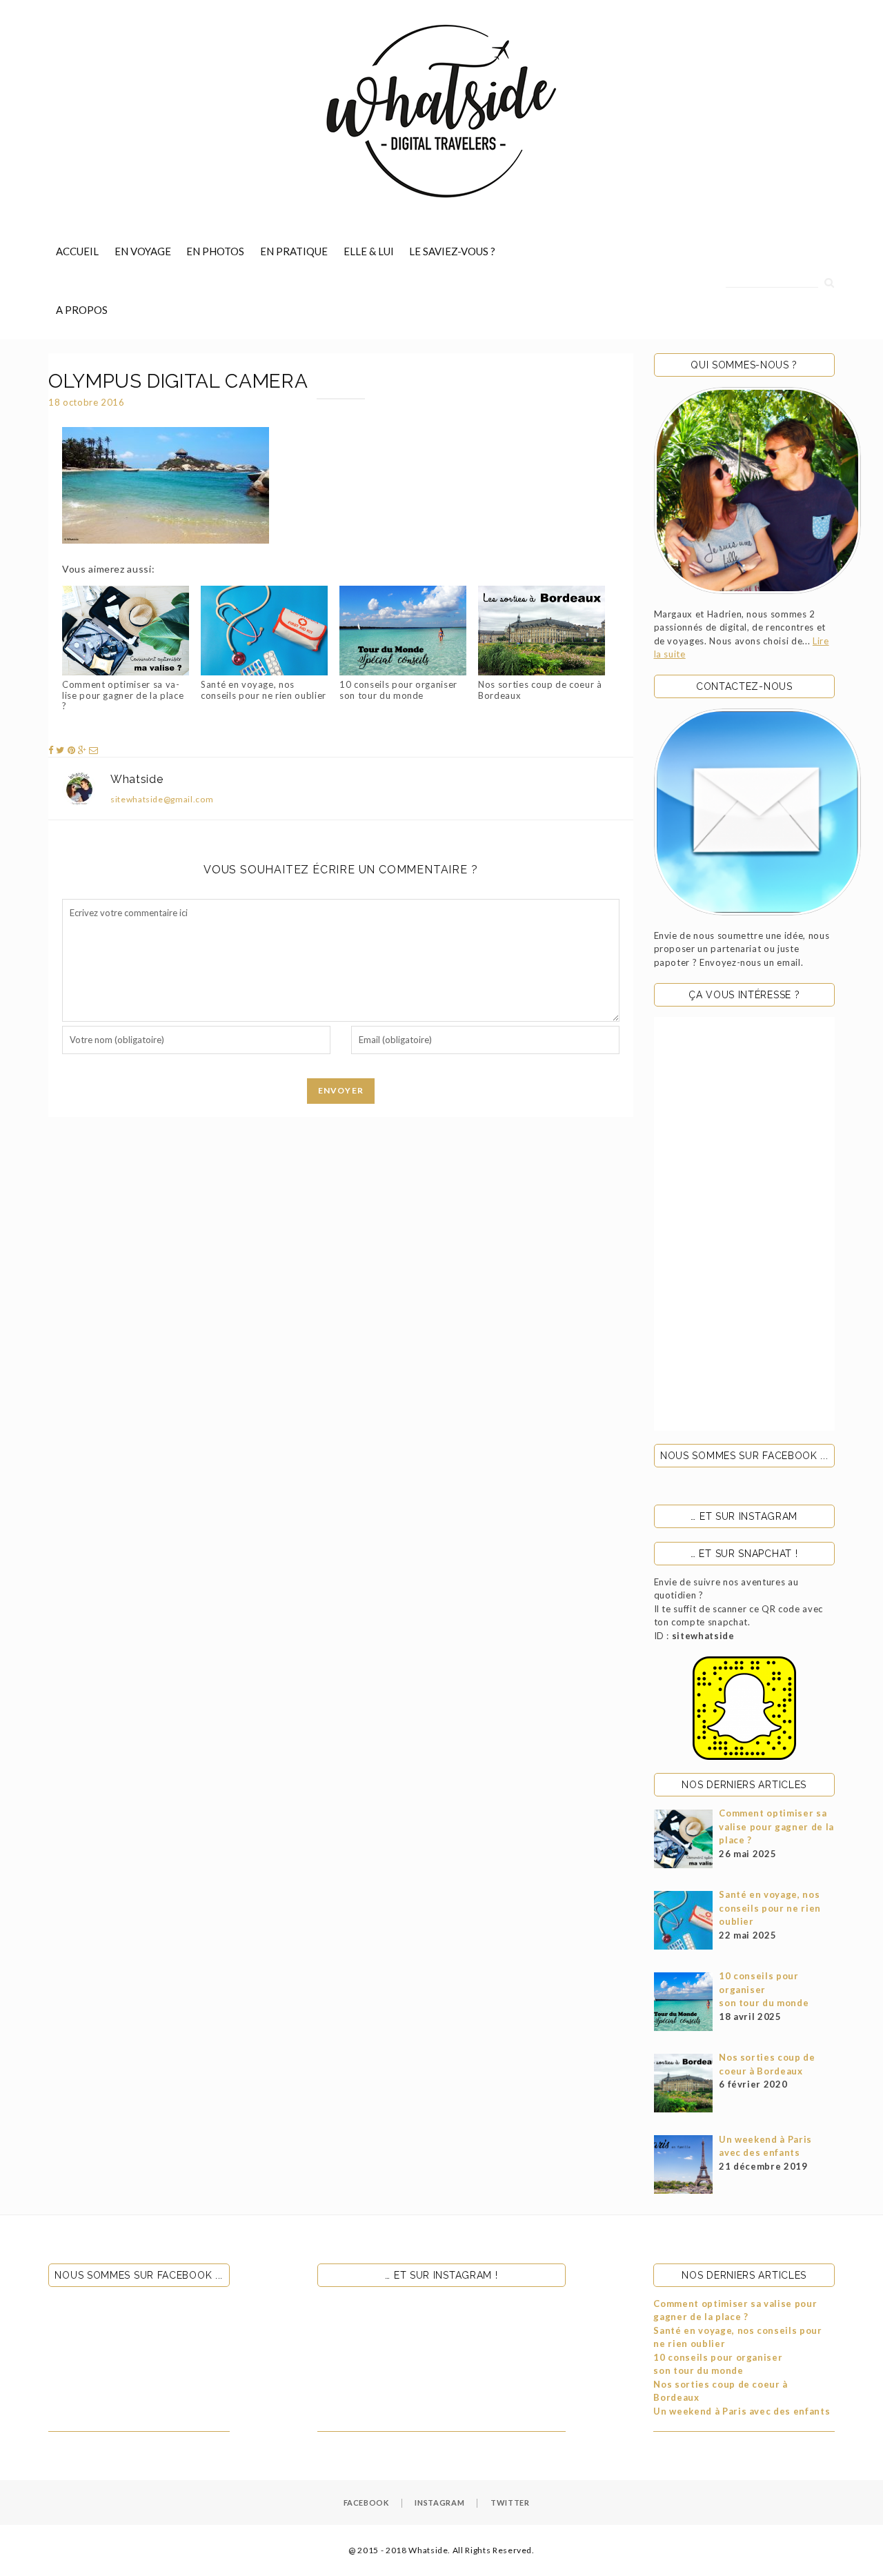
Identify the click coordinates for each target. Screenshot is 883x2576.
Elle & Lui (369, 251)
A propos (82, 310)
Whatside (137, 779)
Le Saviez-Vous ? (452, 251)
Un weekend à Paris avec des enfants (742, 2411)
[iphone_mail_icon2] (757, 812)
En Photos (215, 251)
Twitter (510, 2503)
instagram (439, 2503)
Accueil (77, 251)
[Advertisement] (745, 1224)
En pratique (294, 251)
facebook (366, 2503)
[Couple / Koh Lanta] (757, 491)
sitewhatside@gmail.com (162, 799)
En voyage (143, 251)
